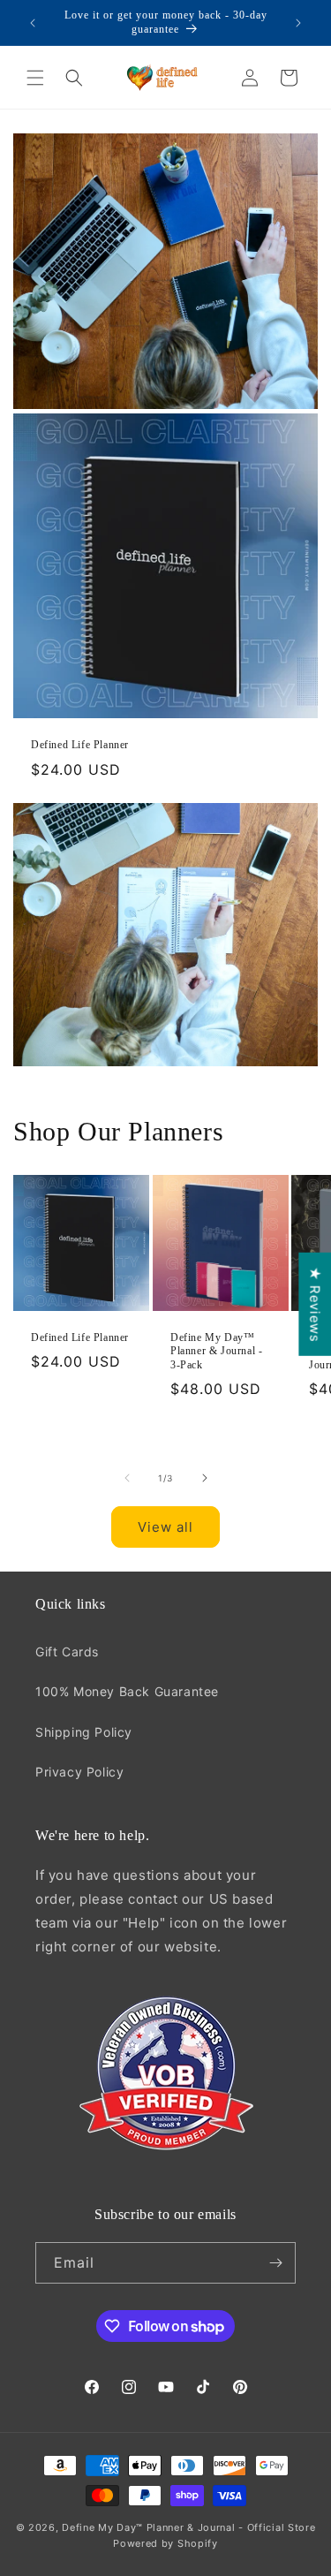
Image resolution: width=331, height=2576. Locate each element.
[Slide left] (127, 1478)
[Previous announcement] (33, 23)
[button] (35, 78)
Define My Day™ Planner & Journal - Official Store (188, 2527)
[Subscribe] (275, 2263)
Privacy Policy (79, 1772)
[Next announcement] (298, 23)
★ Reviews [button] (315, 1304)
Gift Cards (67, 1652)
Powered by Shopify (165, 2543)
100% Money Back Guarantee (127, 1691)
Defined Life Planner (80, 745)
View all (165, 1527)
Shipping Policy (84, 1732)
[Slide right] (205, 1478)
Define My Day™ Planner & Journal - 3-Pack (216, 1350)
